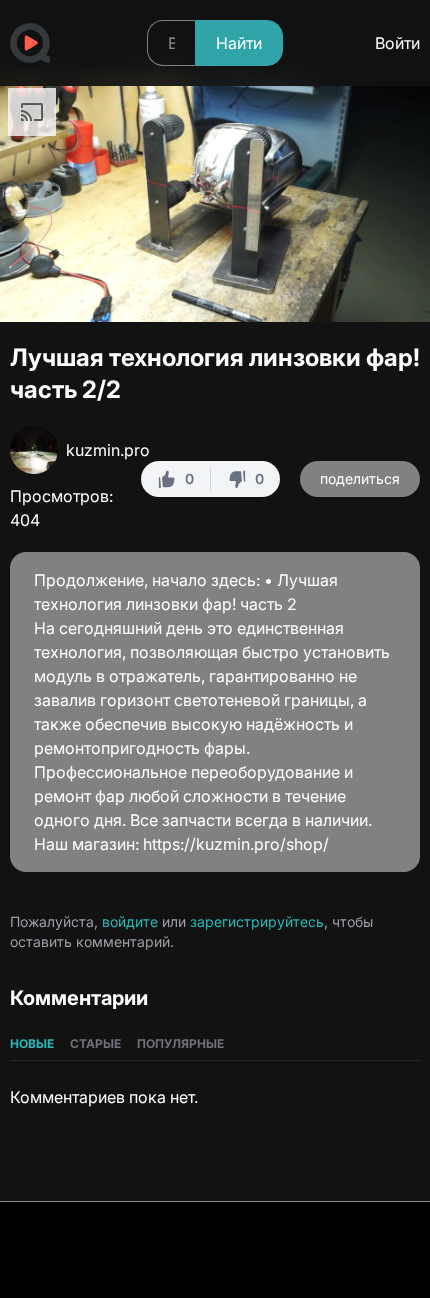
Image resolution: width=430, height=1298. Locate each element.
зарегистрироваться (326, 435)
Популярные (180, 1043)
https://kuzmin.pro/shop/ (236, 844)
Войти (397, 43)
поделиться (360, 478)
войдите (130, 921)
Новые (32, 1043)
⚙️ (360, 293)
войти (222, 435)
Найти (239, 43)
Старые (95, 1043)
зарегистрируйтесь (257, 921)
